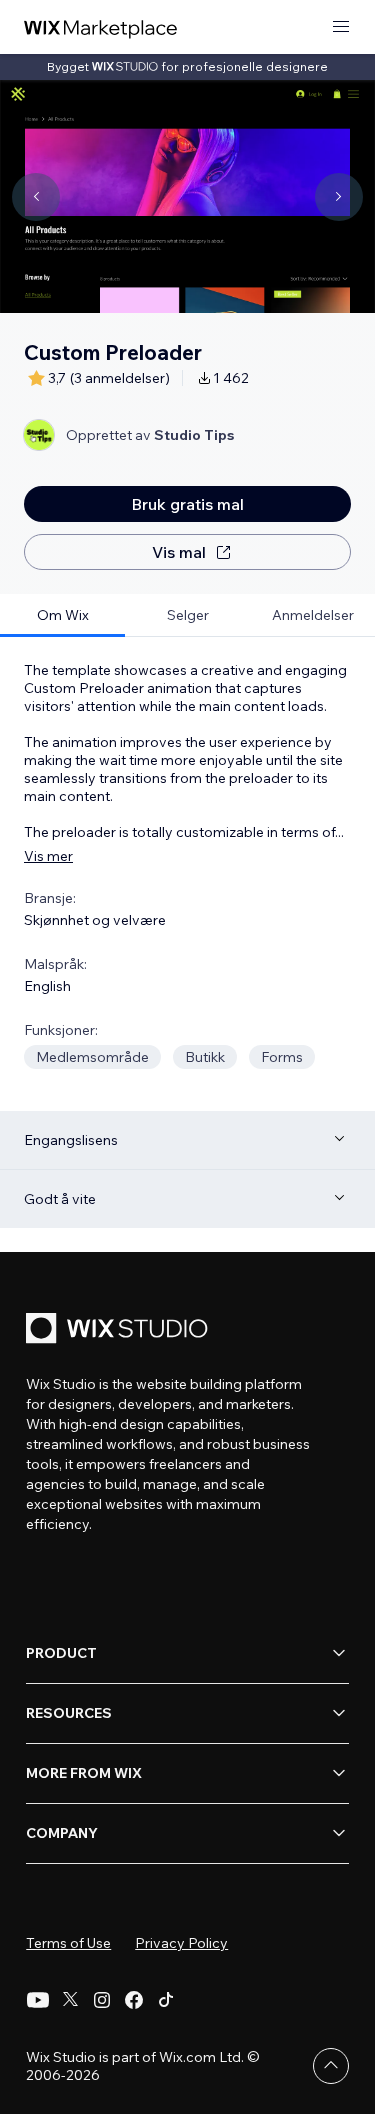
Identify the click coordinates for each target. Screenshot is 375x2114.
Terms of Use (68, 1943)
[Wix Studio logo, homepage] (120, 1330)
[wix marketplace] (101, 27)
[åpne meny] (341, 27)
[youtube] (38, 2000)
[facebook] (134, 2000)
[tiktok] (166, 2000)
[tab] (62, 615)
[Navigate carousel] (36, 197)
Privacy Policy (181, 1943)
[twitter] (70, 2000)
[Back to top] (331, 2066)
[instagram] (102, 2000)
